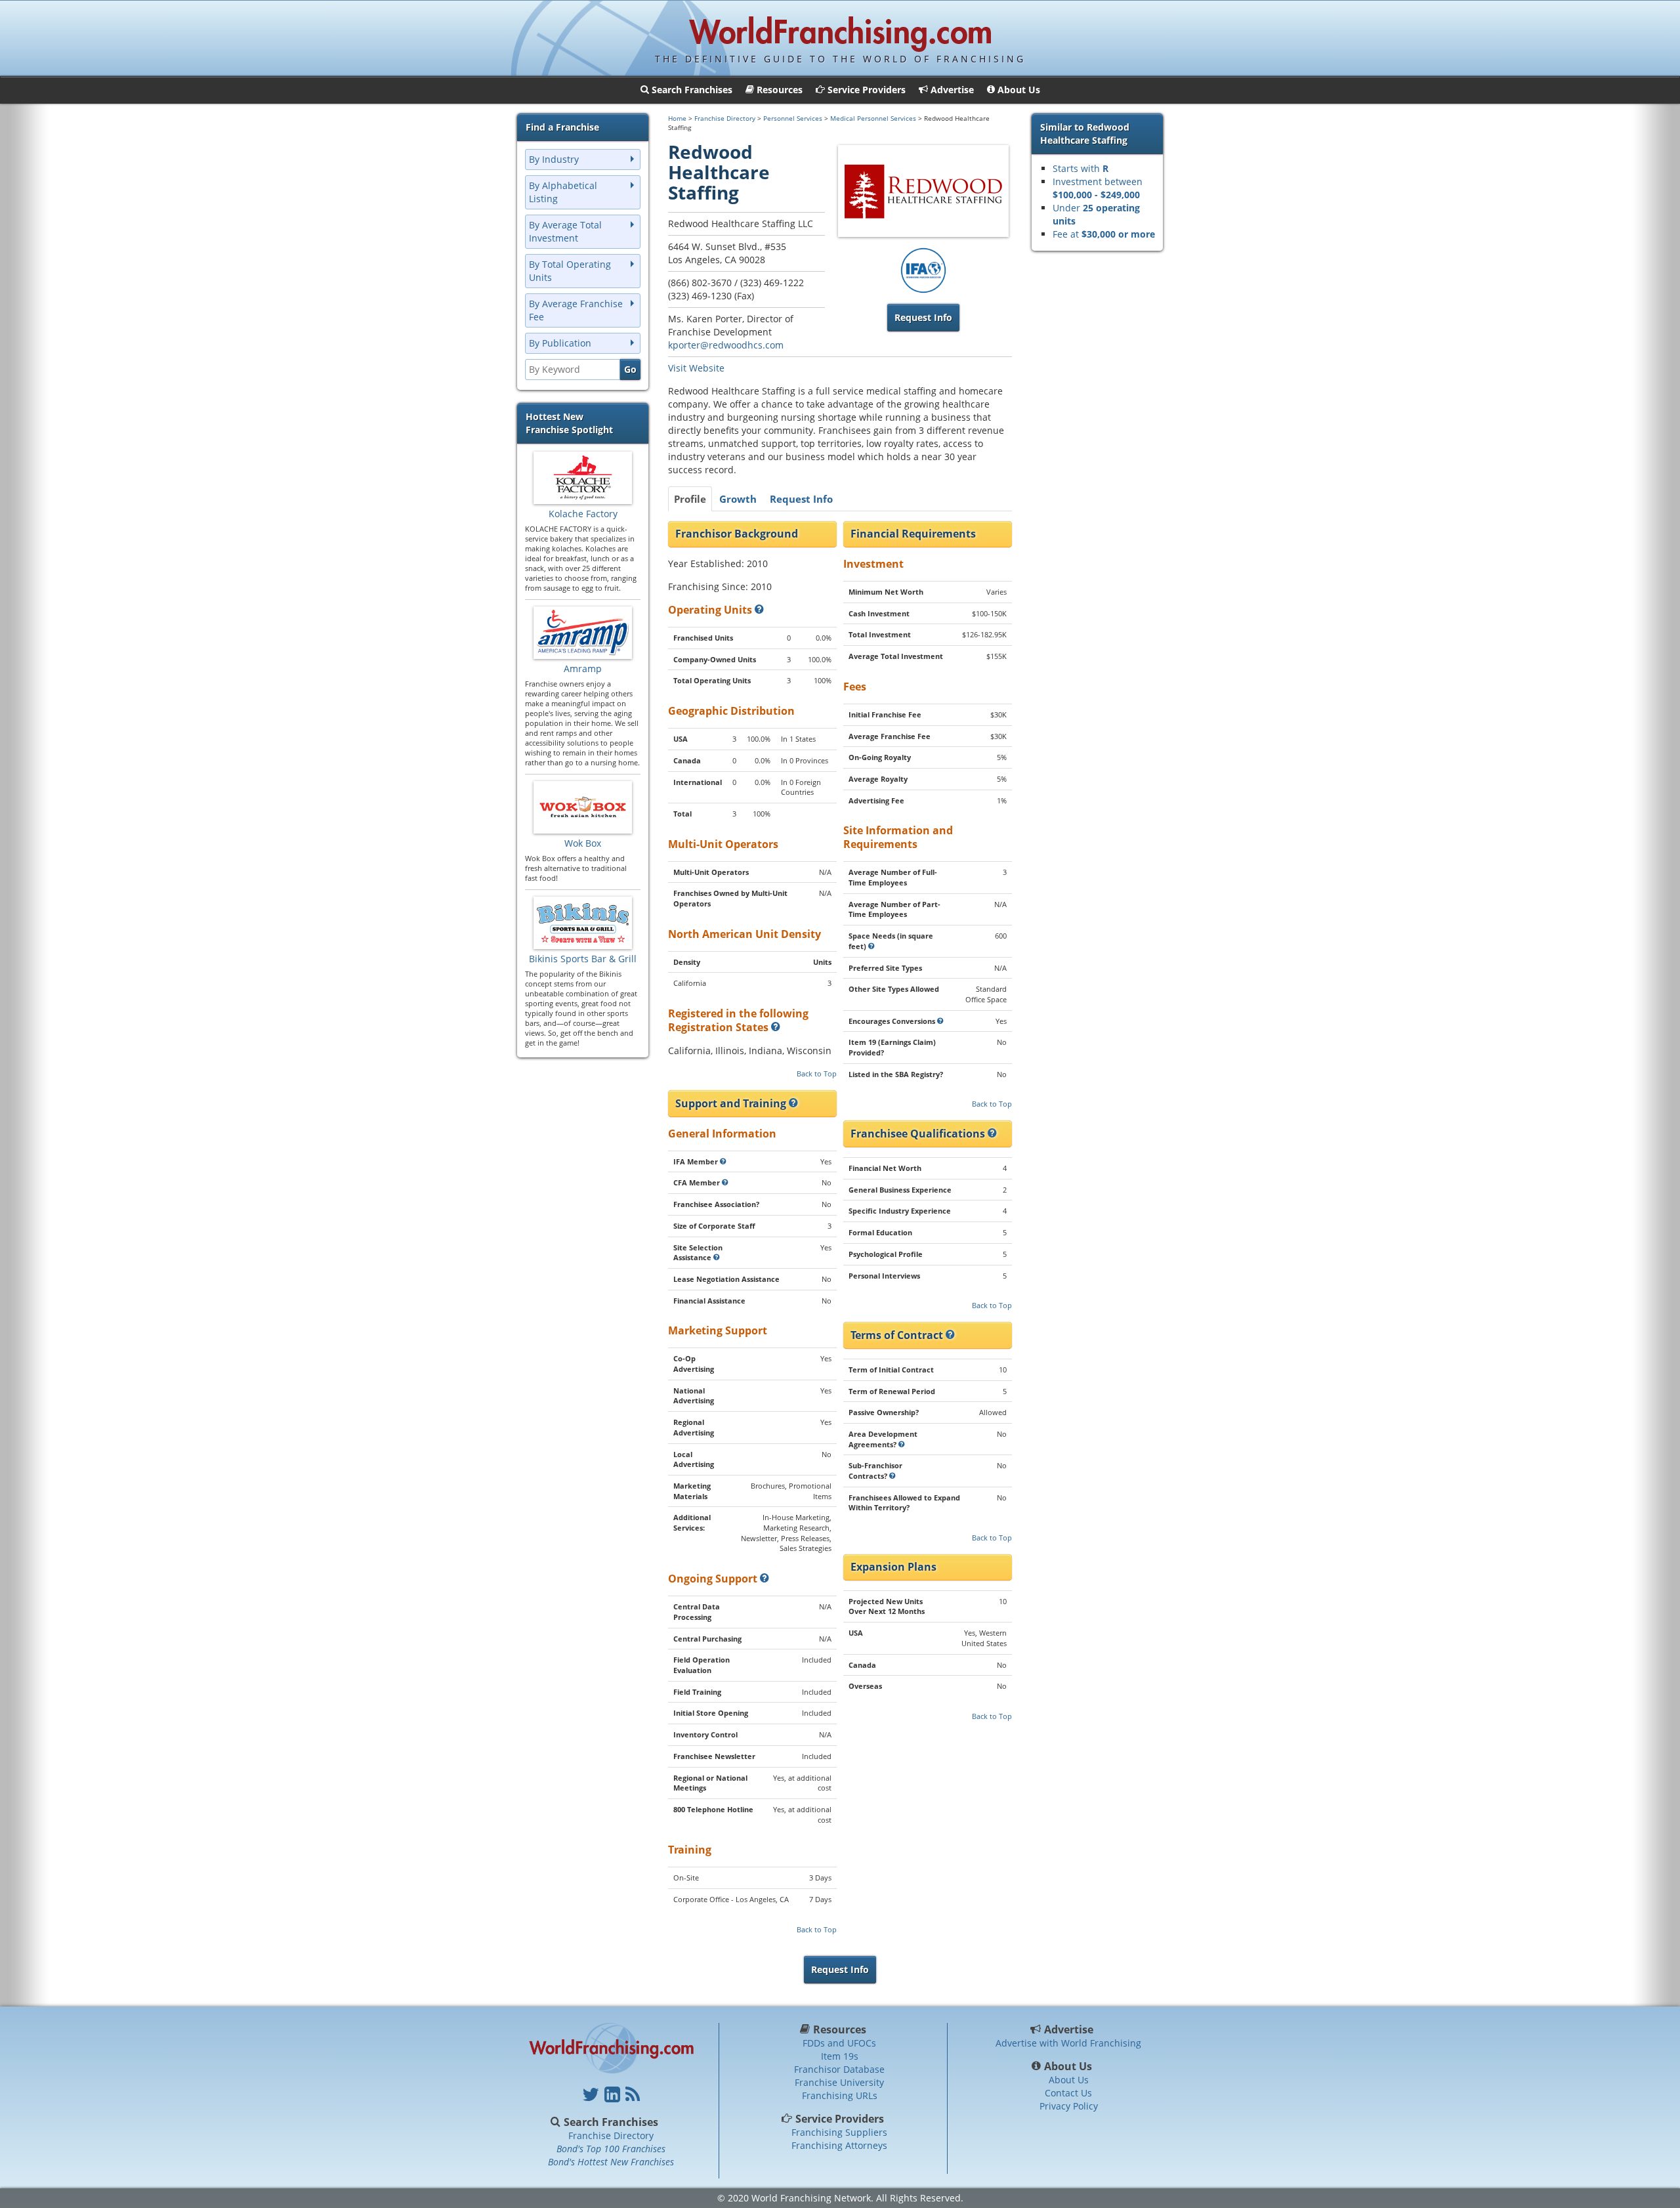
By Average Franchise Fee (576, 310)
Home (677, 118)
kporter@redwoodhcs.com (726, 345)
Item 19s (840, 2056)
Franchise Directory (725, 118)
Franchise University (839, 2082)
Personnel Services (793, 118)
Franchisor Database (839, 2069)
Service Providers (840, 2119)
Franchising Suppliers (839, 2132)
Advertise (1069, 2029)
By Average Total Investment (565, 231)
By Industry (554, 159)
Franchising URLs (840, 2095)
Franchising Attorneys (839, 2145)
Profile (690, 499)
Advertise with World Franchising (1068, 2043)
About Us (1068, 2066)
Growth (738, 499)
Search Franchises (611, 2122)
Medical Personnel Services (873, 118)
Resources (840, 2029)
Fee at (1104, 234)
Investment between (1098, 188)
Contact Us (1068, 2093)
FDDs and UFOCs (839, 2043)
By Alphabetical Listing (563, 192)
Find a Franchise (562, 127)
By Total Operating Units (570, 271)
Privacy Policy (1069, 2106)
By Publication (560, 343)
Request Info (801, 499)
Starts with (1081, 168)
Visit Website (696, 368)
